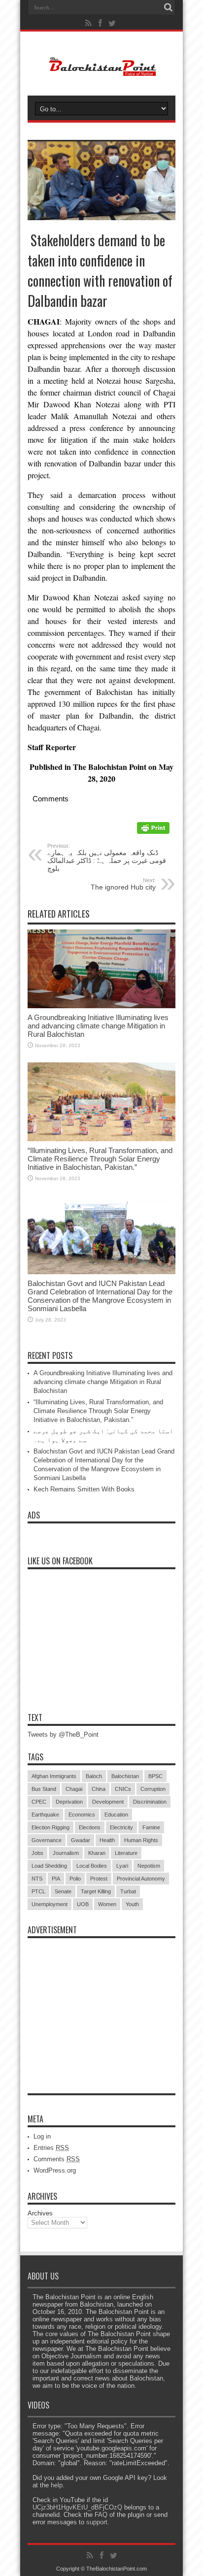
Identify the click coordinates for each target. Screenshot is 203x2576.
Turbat (128, 1891)
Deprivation (69, 1802)
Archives (40, 2213)
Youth (132, 1904)
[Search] (168, 7)
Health (107, 1840)
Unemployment (50, 1904)
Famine (151, 1827)
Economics (82, 1815)
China (99, 1789)
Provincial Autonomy (141, 1879)
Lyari (122, 1866)
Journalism (66, 1853)
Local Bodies (92, 1866)
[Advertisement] (101, 2005)
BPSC (155, 1776)
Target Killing (96, 1891)
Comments (57, 2159)
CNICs (123, 1789)
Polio (75, 1879)
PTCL (38, 1891)
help (57, 2485)
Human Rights (141, 1840)
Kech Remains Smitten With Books (84, 1489)
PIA (56, 1879)
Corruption (153, 1789)
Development (108, 1802)
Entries (51, 2148)
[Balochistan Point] (102, 71)
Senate (63, 1891)
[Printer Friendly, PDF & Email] (153, 831)
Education (116, 1815)
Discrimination (150, 1802)
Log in (42, 2136)
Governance (47, 1840)
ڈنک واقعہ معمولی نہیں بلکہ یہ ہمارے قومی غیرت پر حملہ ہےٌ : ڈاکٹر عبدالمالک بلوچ (107, 858)
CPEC (39, 1802)
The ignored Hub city (123, 884)
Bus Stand (44, 1789)
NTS (37, 1879)
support (97, 2522)
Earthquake (45, 1815)
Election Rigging (51, 1827)
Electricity (121, 1827)
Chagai (74, 1789)
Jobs (37, 1853)
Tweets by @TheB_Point (63, 1734)
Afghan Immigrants (54, 1776)
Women (107, 1904)
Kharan (97, 1853)
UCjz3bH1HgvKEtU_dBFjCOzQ (77, 2507)
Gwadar (81, 1840)
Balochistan (125, 1776)
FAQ (101, 2515)
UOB (83, 1904)
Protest (99, 1879)
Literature (126, 1853)
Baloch (94, 1776)
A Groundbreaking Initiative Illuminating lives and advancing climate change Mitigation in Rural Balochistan (98, 1026)
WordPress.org (55, 2170)
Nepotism (149, 1866)
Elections (90, 1827)
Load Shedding (49, 1866)
